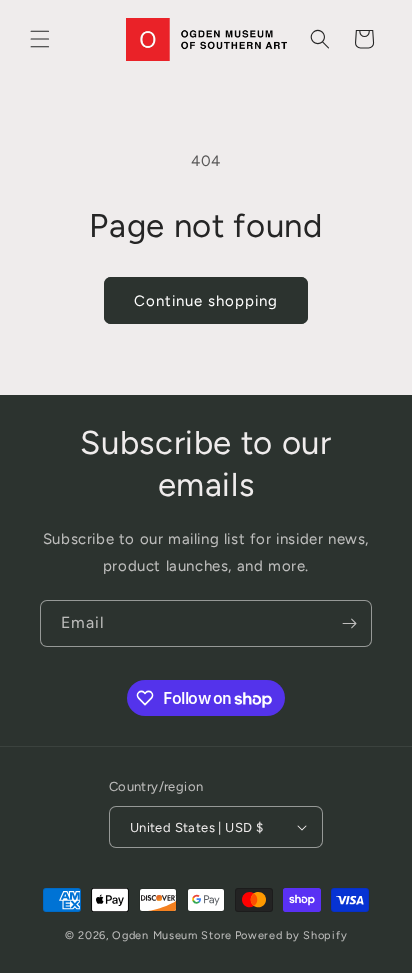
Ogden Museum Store (172, 935)
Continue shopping (206, 301)
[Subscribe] (349, 623)
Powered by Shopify (291, 935)
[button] (40, 39)
